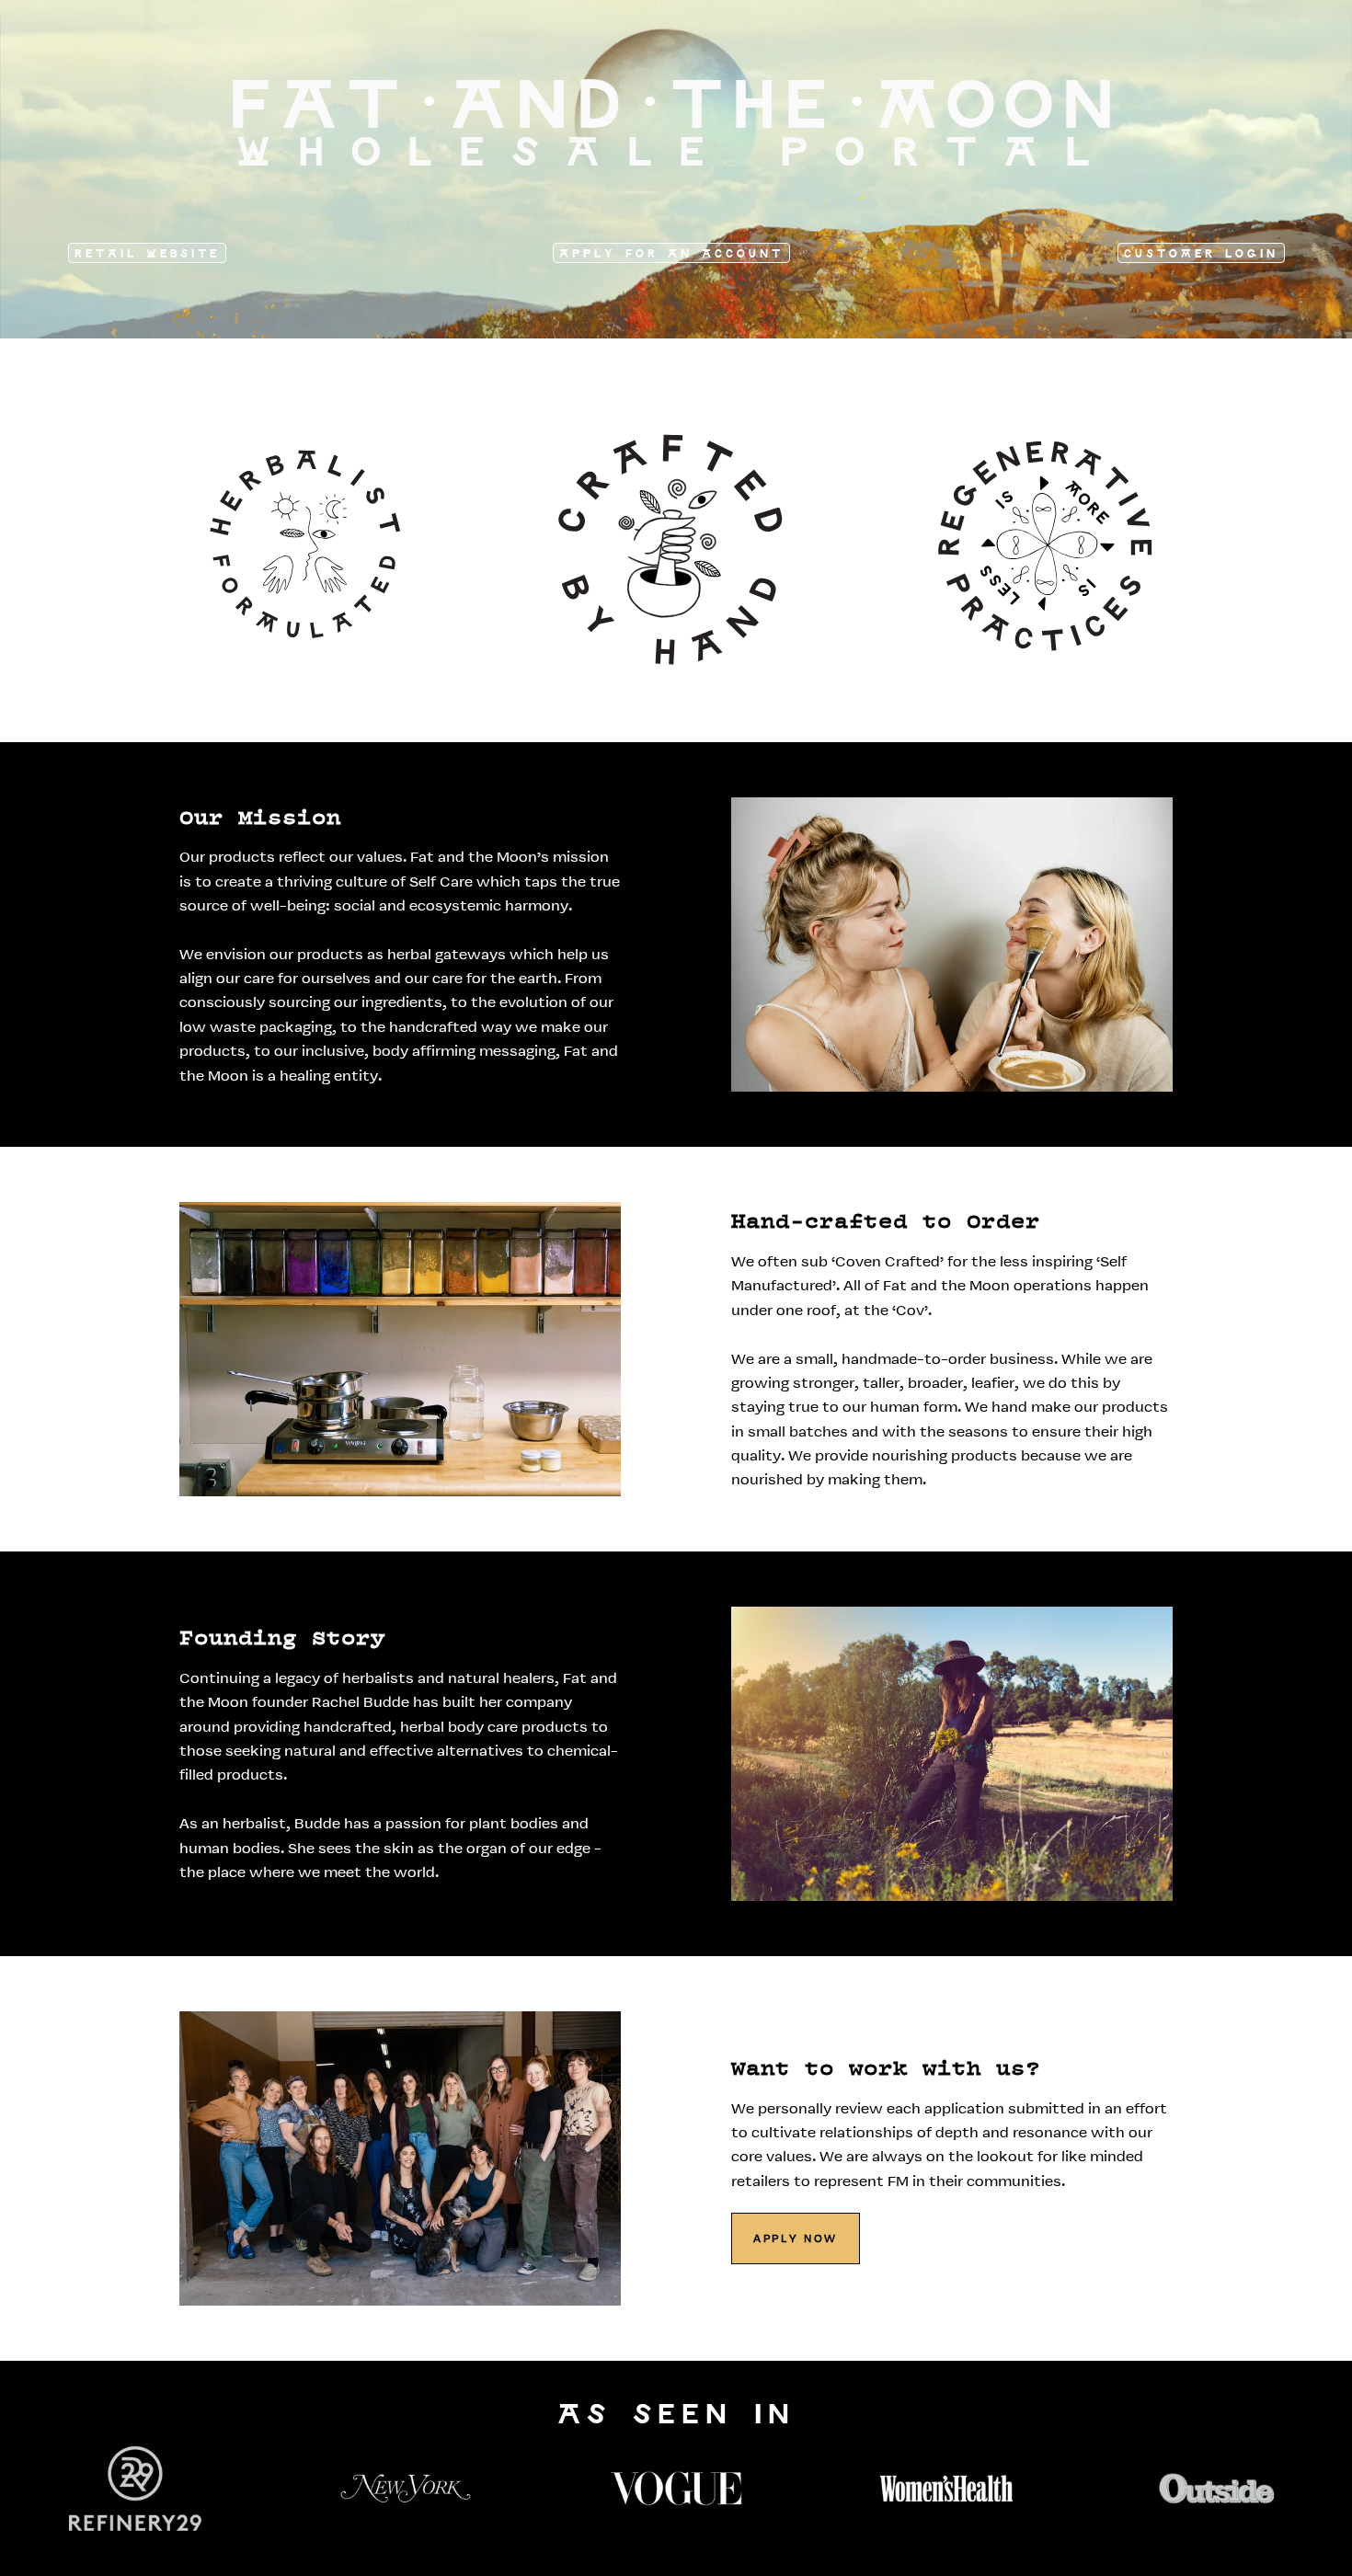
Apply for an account (671, 254)
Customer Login (1201, 254)
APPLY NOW (796, 2239)
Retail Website (147, 254)
